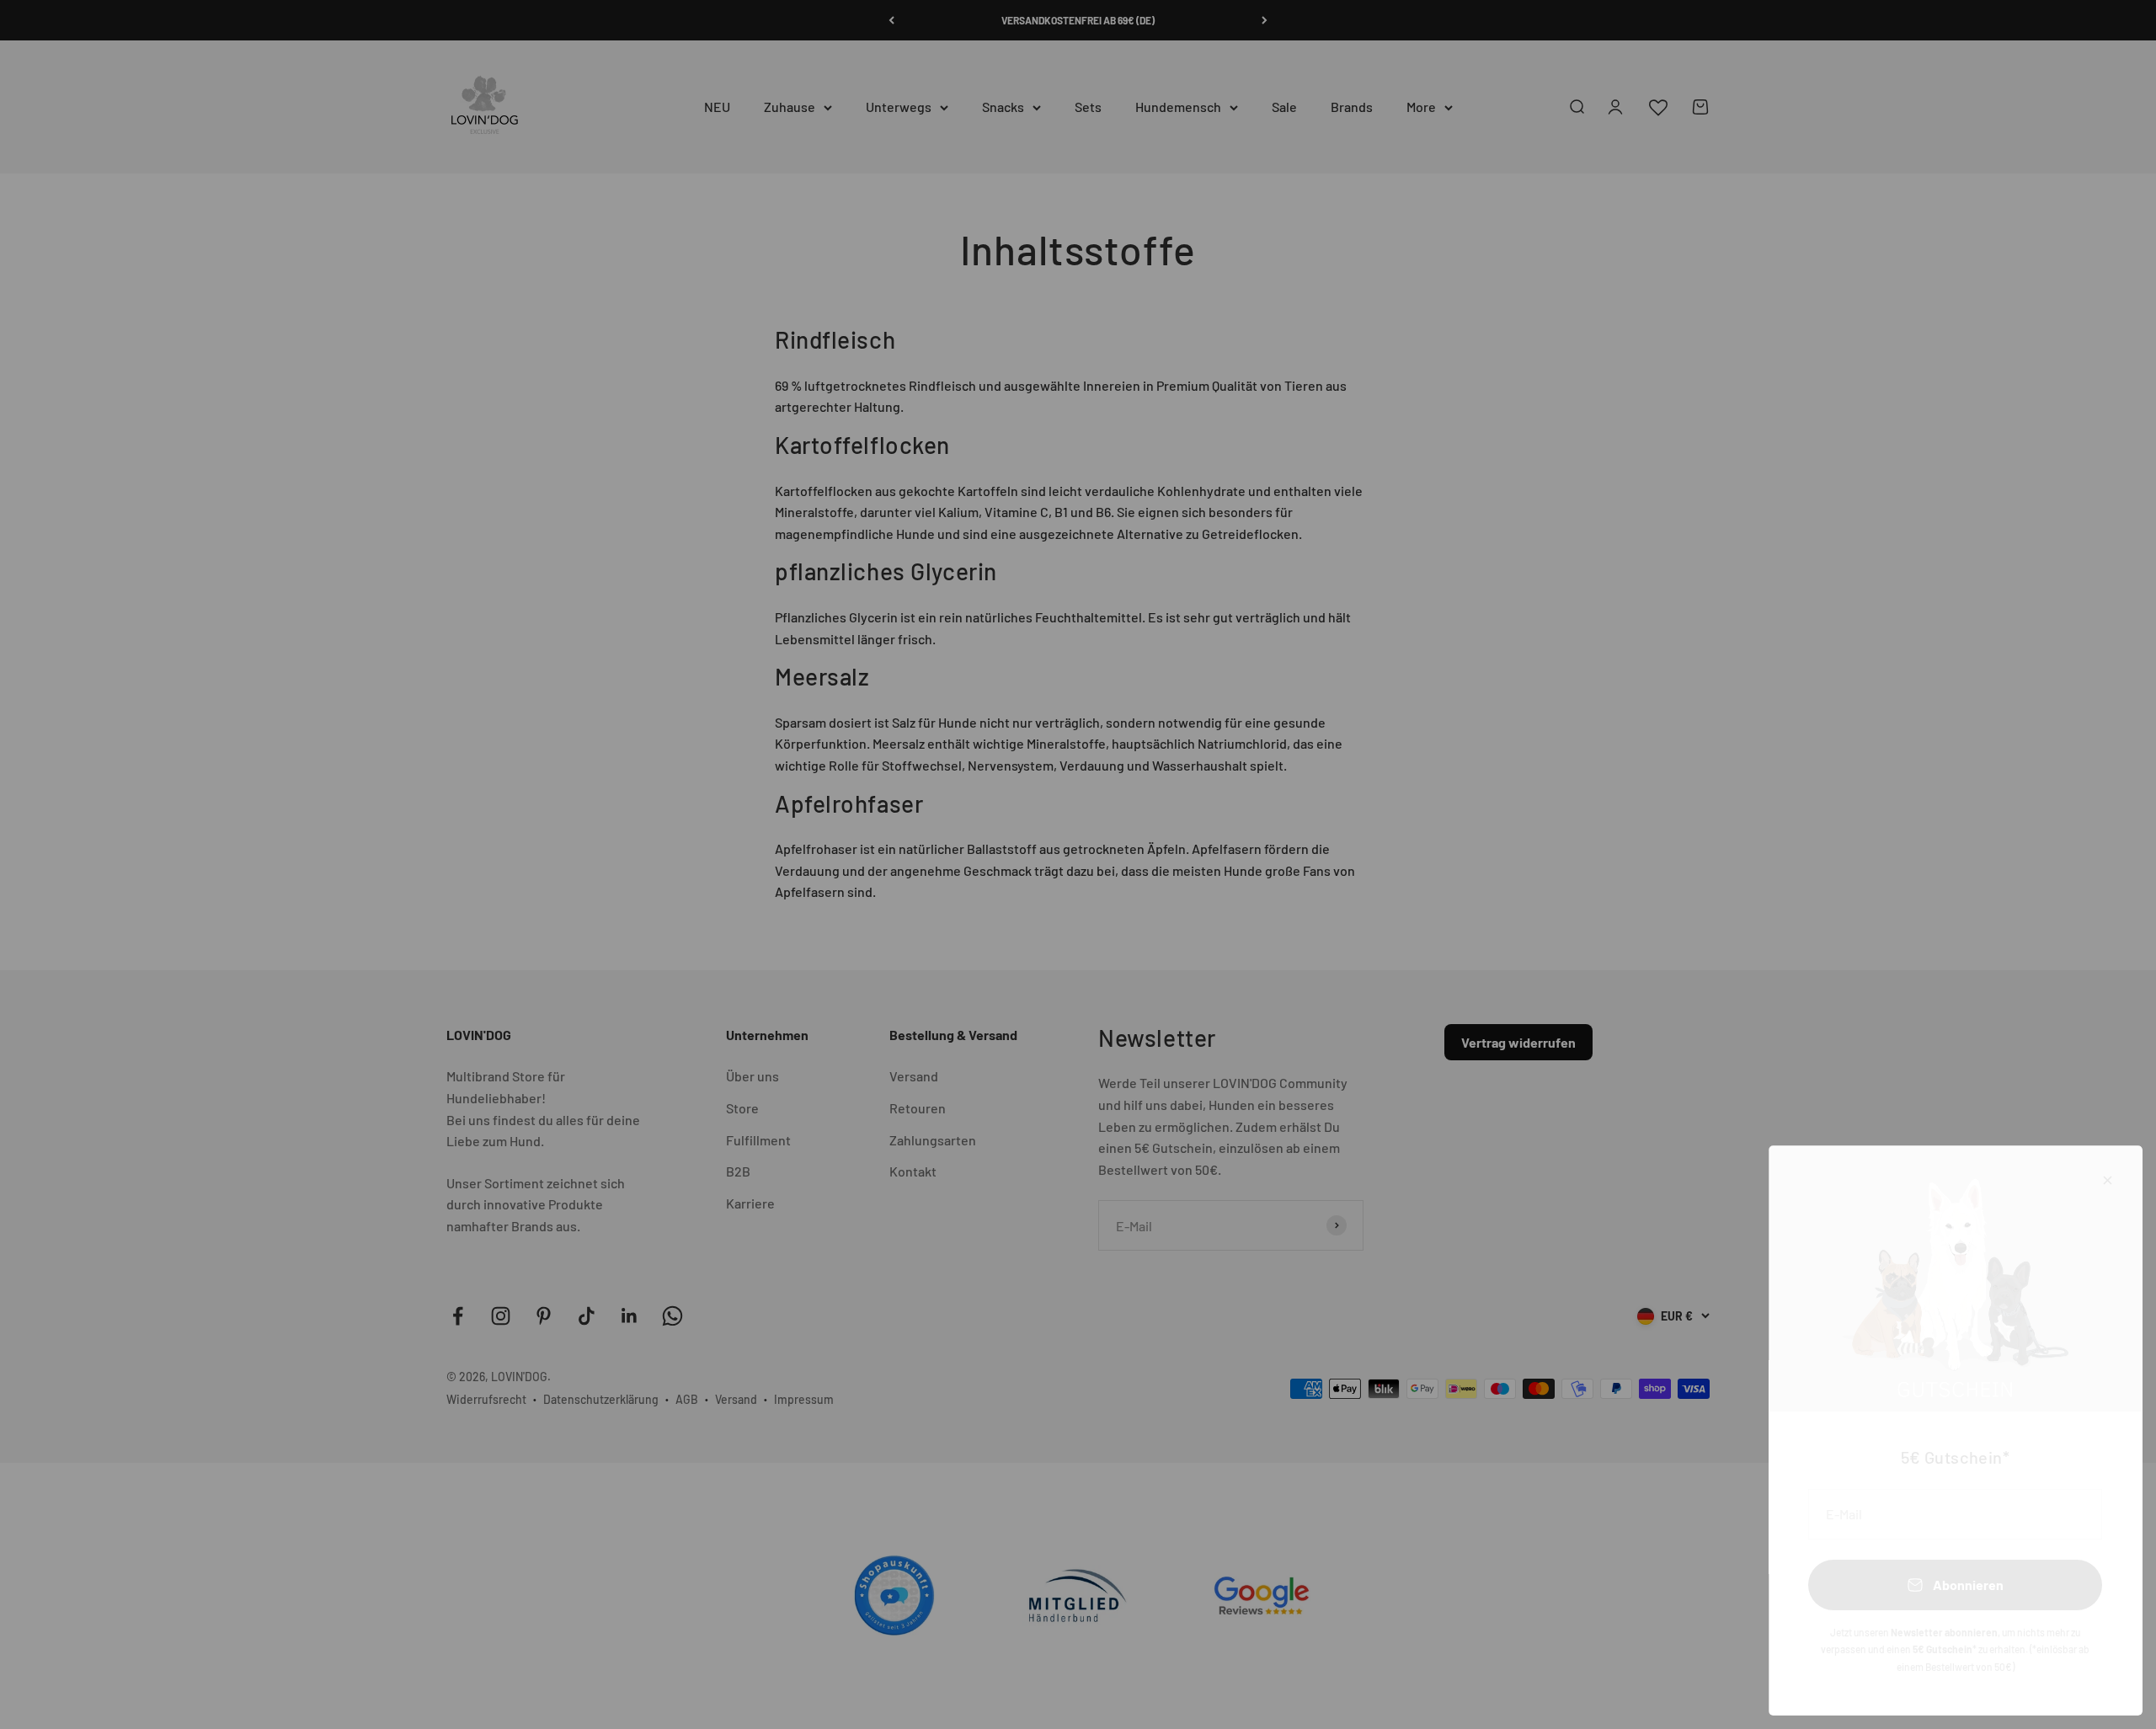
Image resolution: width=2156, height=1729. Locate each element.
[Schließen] (2108, 1180)
